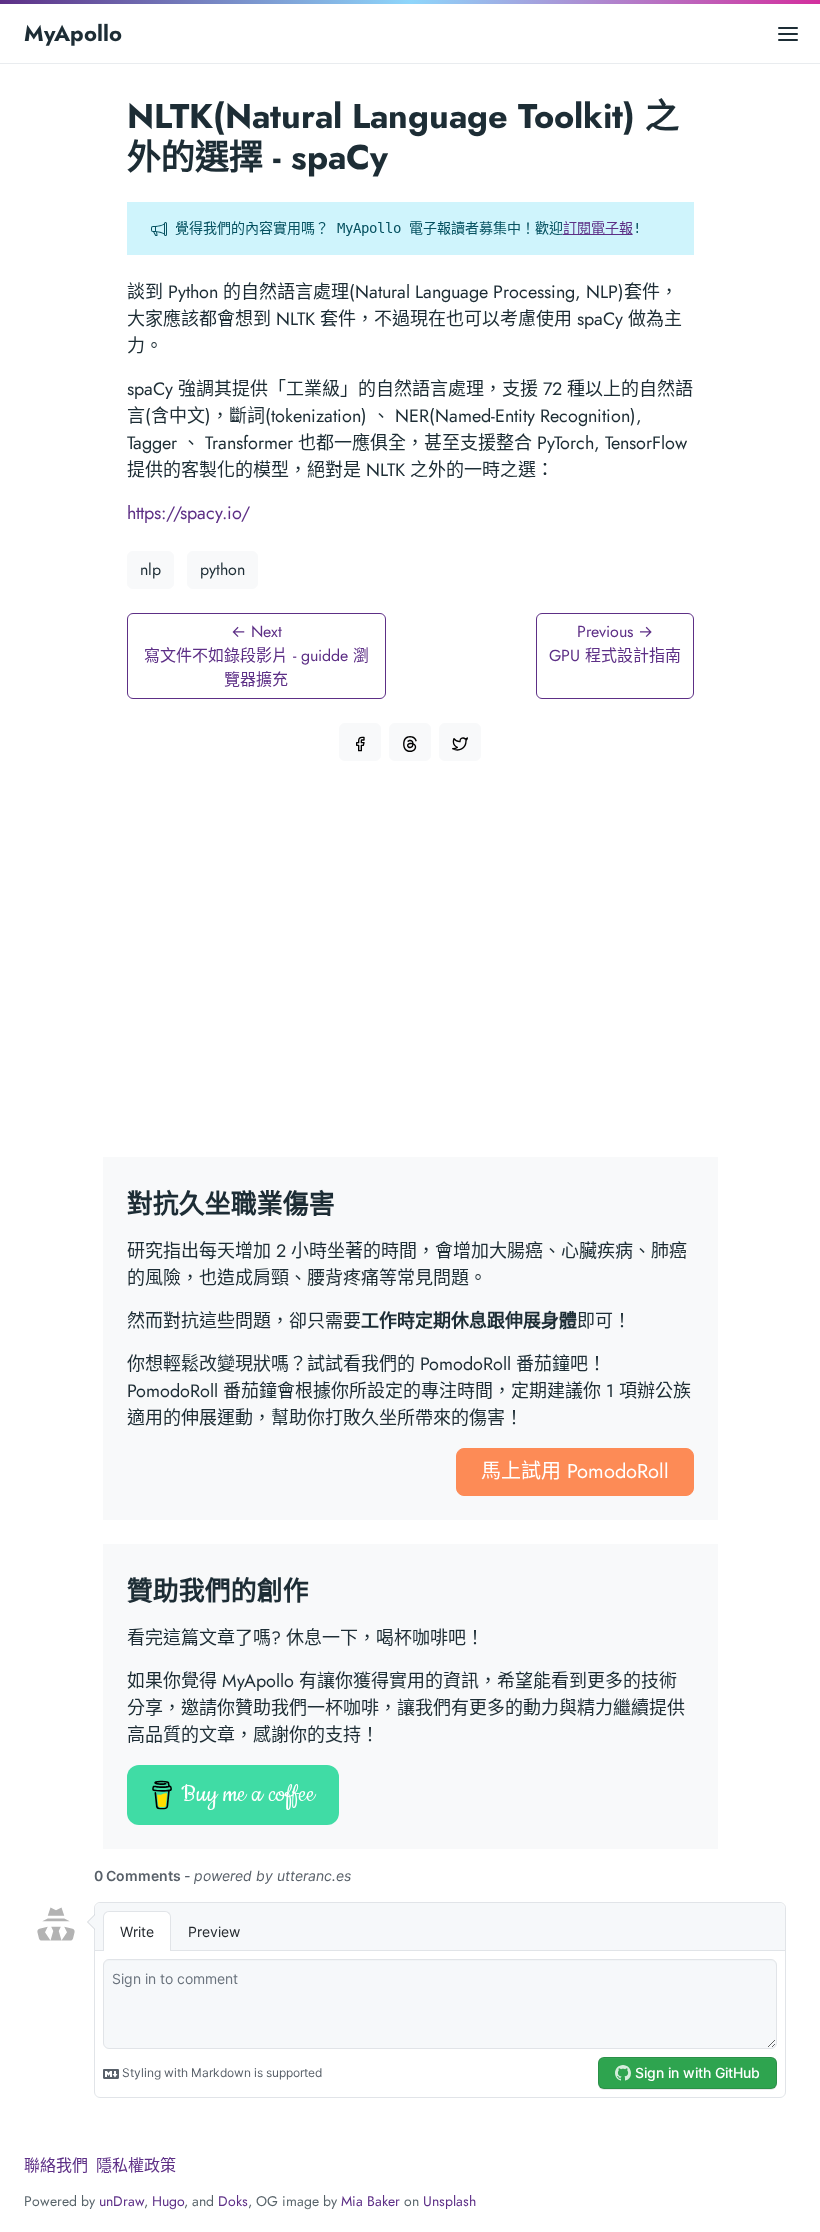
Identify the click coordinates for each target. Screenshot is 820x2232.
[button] (360, 742)
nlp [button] (150, 569)
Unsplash (449, 2201)
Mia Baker (370, 2201)
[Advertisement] (410, 971)
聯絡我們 (56, 2165)
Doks (233, 2201)
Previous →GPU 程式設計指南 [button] (615, 643)
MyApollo (73, 33)
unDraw (121, 2201)
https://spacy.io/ (188, 513)
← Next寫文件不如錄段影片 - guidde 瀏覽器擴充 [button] (256, 655)
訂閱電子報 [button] (598, 228)
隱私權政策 (136, 2165)
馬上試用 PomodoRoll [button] (575, 1471)
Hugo (168, 2201)
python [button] (222, 569)
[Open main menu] (788, 33)
